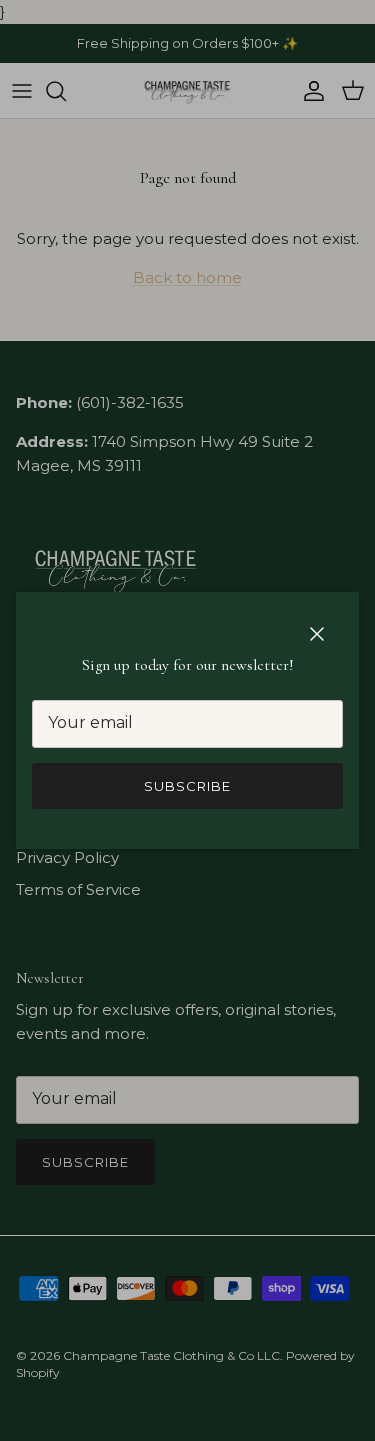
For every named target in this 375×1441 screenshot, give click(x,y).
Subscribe (187, 786)
